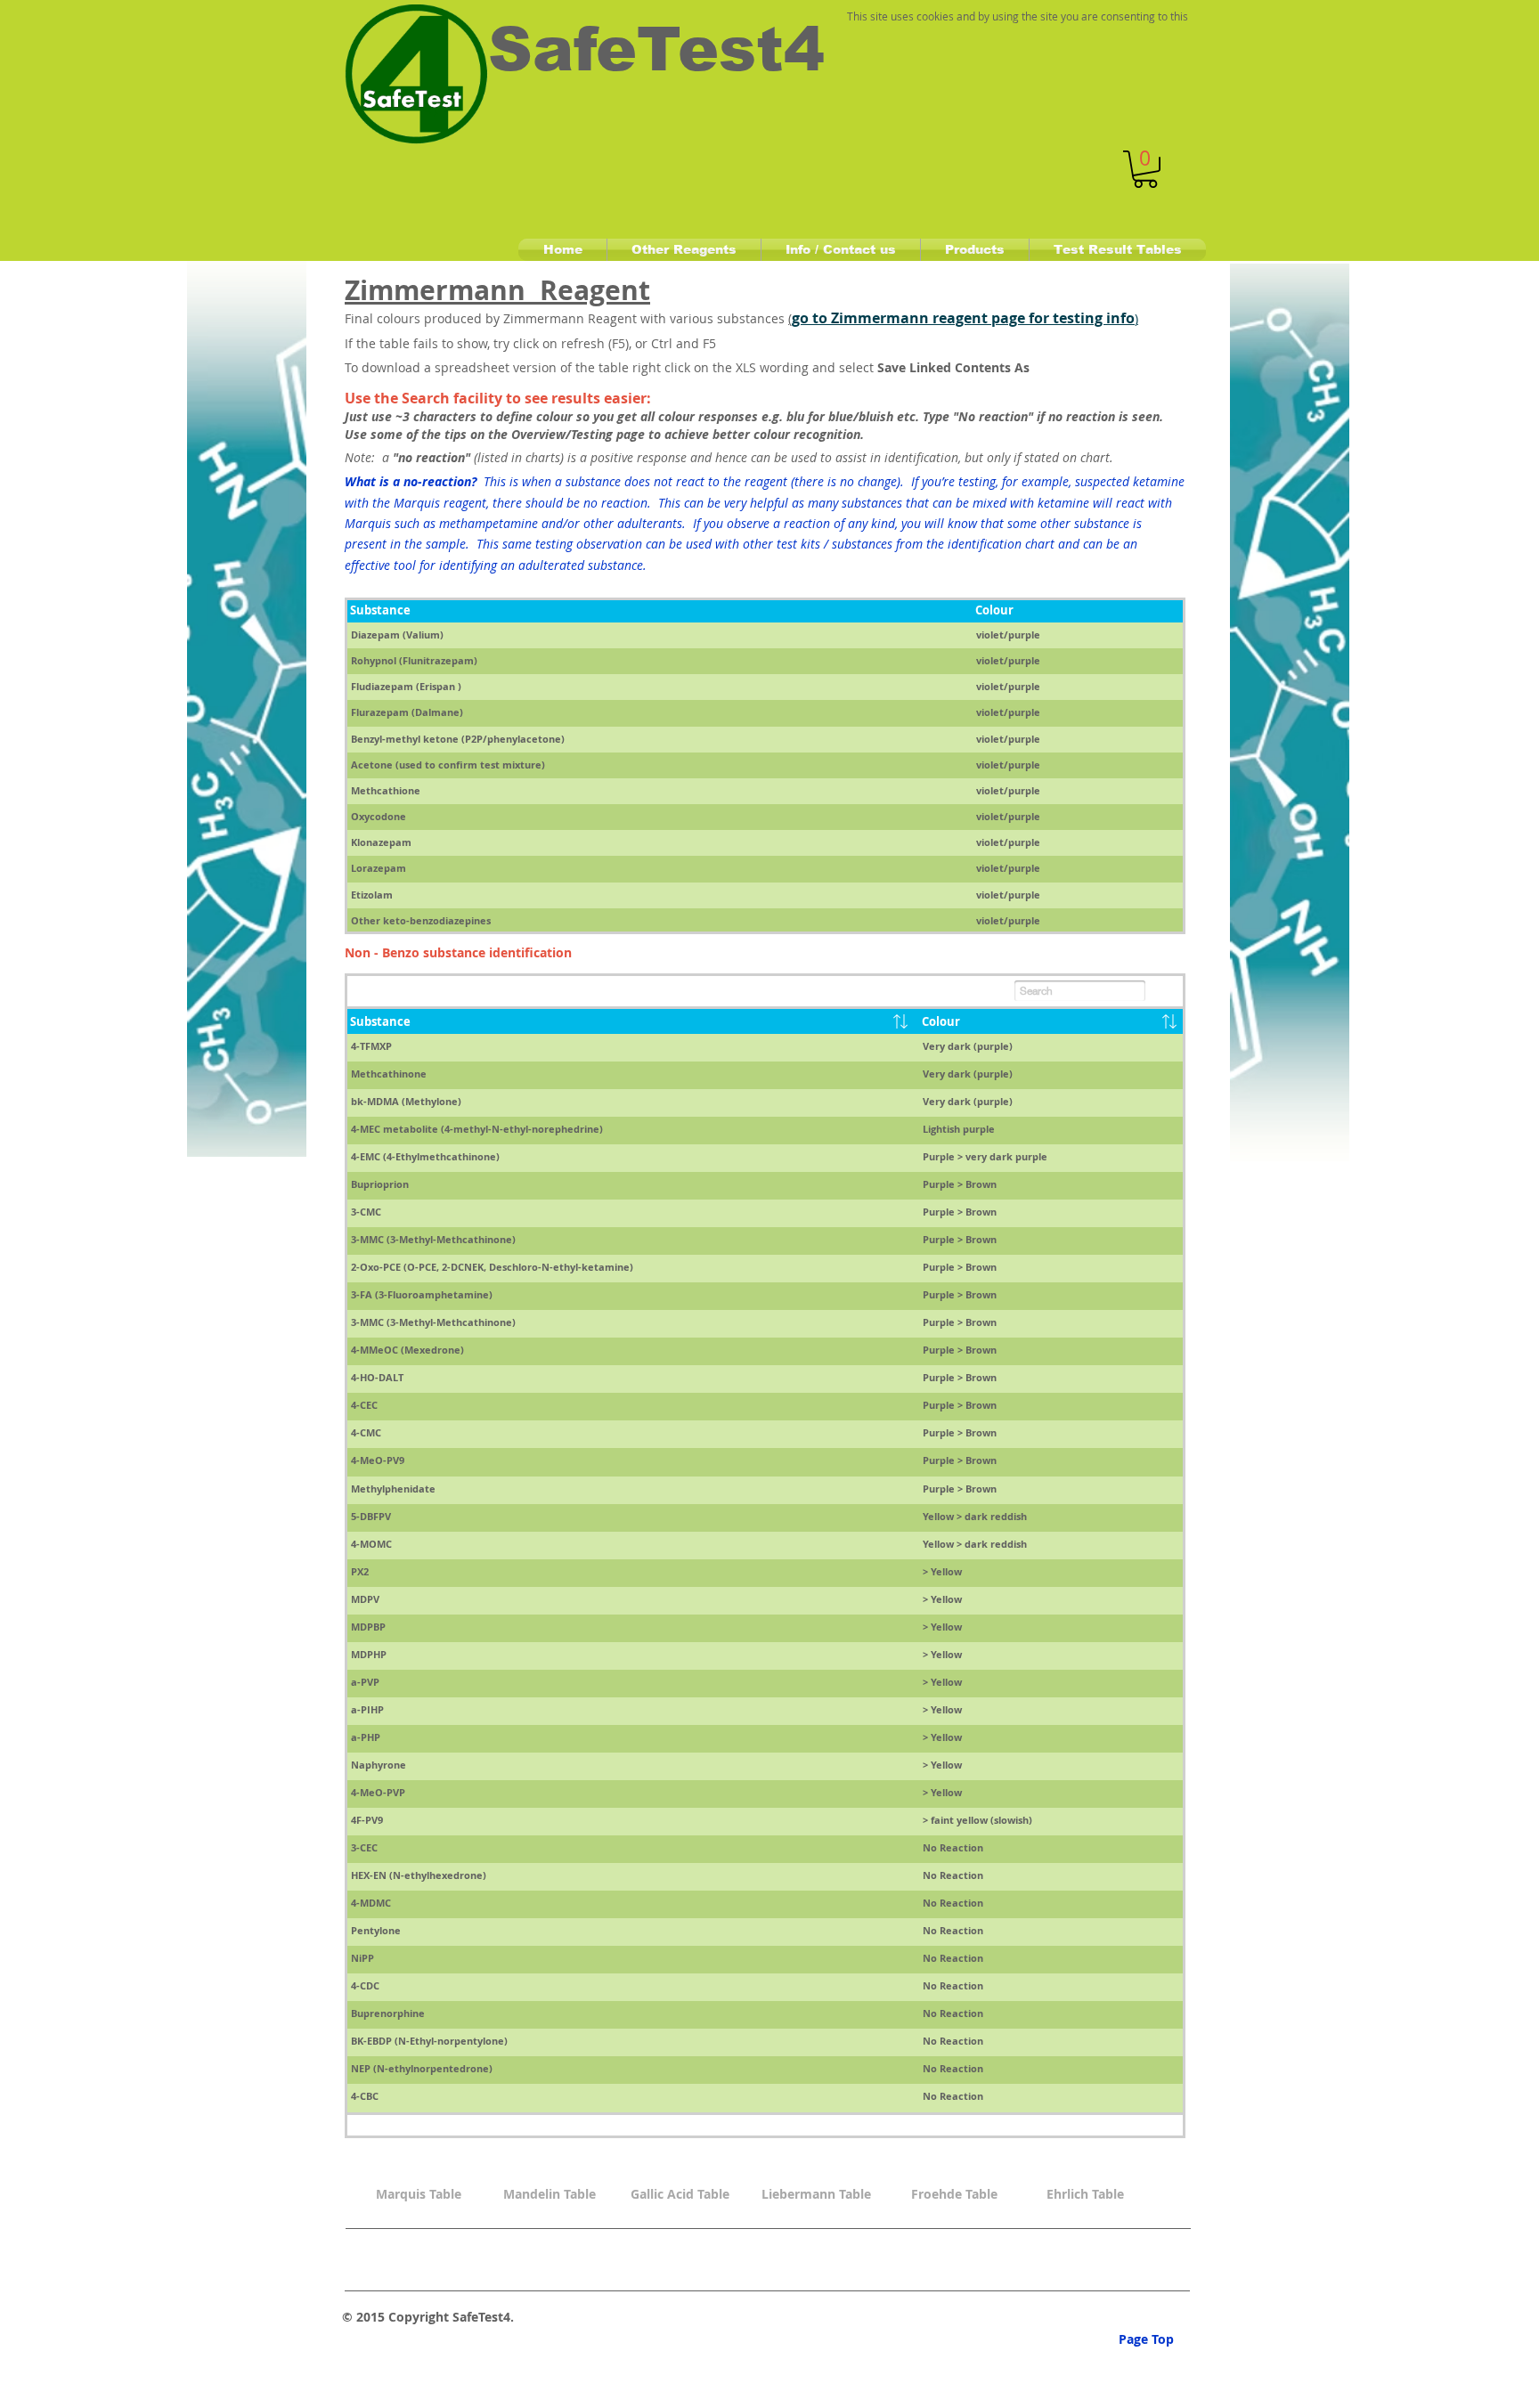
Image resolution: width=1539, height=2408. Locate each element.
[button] (1145, 169)
